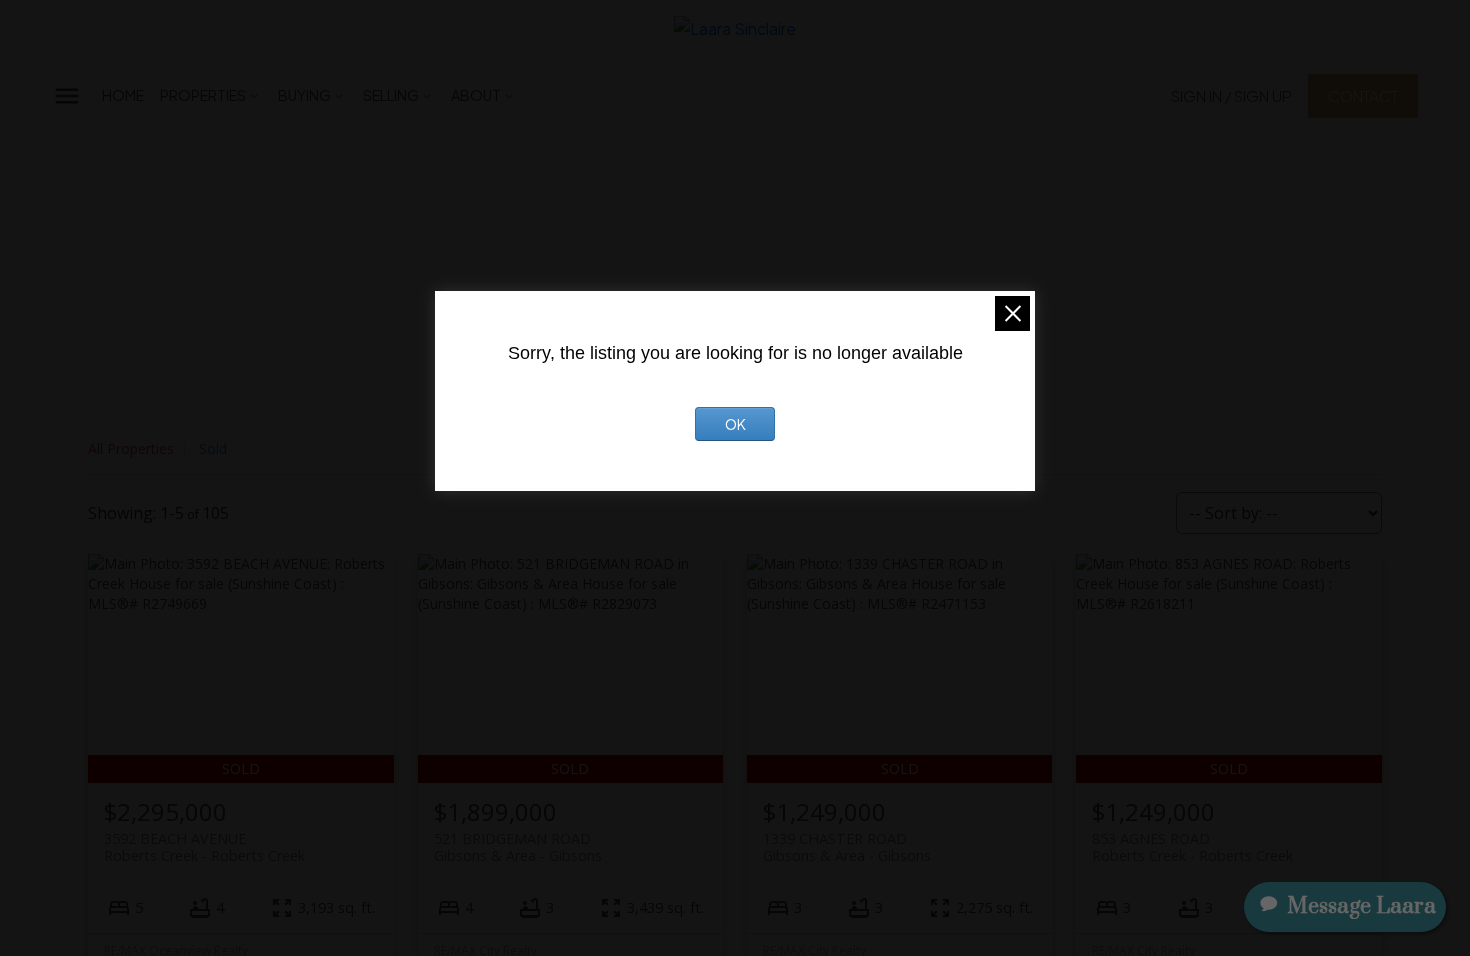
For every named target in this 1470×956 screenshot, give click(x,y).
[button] (1231, 95)
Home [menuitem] (123, 95)
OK (735, 424)
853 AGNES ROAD (1192, 847)
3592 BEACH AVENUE (204, 847)
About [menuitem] (476, 95)
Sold (213, 448)
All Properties (131, 448)
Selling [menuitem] (391, 95)
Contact (1363, 95)
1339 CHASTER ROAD (847, 847)
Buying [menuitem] (304, 95)
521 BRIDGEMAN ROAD (518, 847)
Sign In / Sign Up (1231, 95)
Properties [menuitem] (203, 95)
